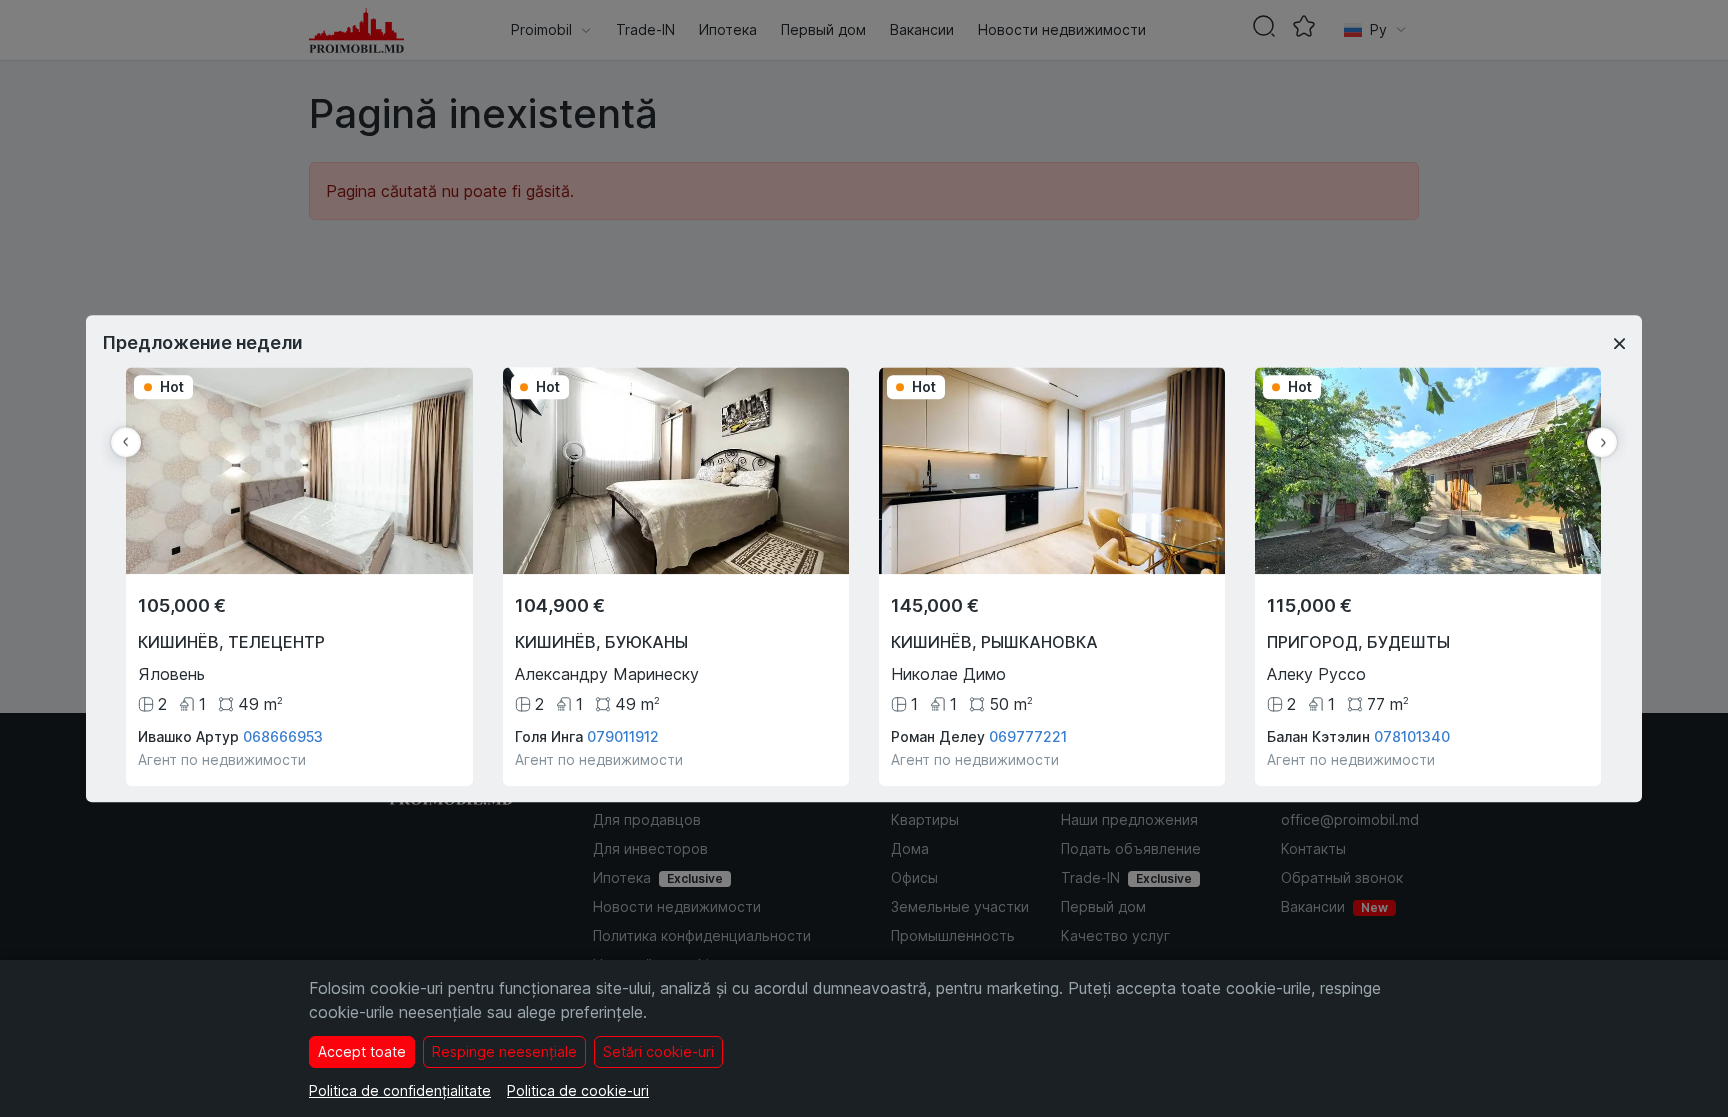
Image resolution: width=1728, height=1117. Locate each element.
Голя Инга (549, 736)
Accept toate (362, 1051)
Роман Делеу (938, 736)
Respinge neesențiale (504, 1051)
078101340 (1412, 736)
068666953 (283, 736)
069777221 (1028, 736)
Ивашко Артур (188, 736)
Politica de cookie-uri (578, 1090)
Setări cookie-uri (658, 1051)
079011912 (623, 736)
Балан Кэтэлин (1318, 736)
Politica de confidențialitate (400, 1090)
